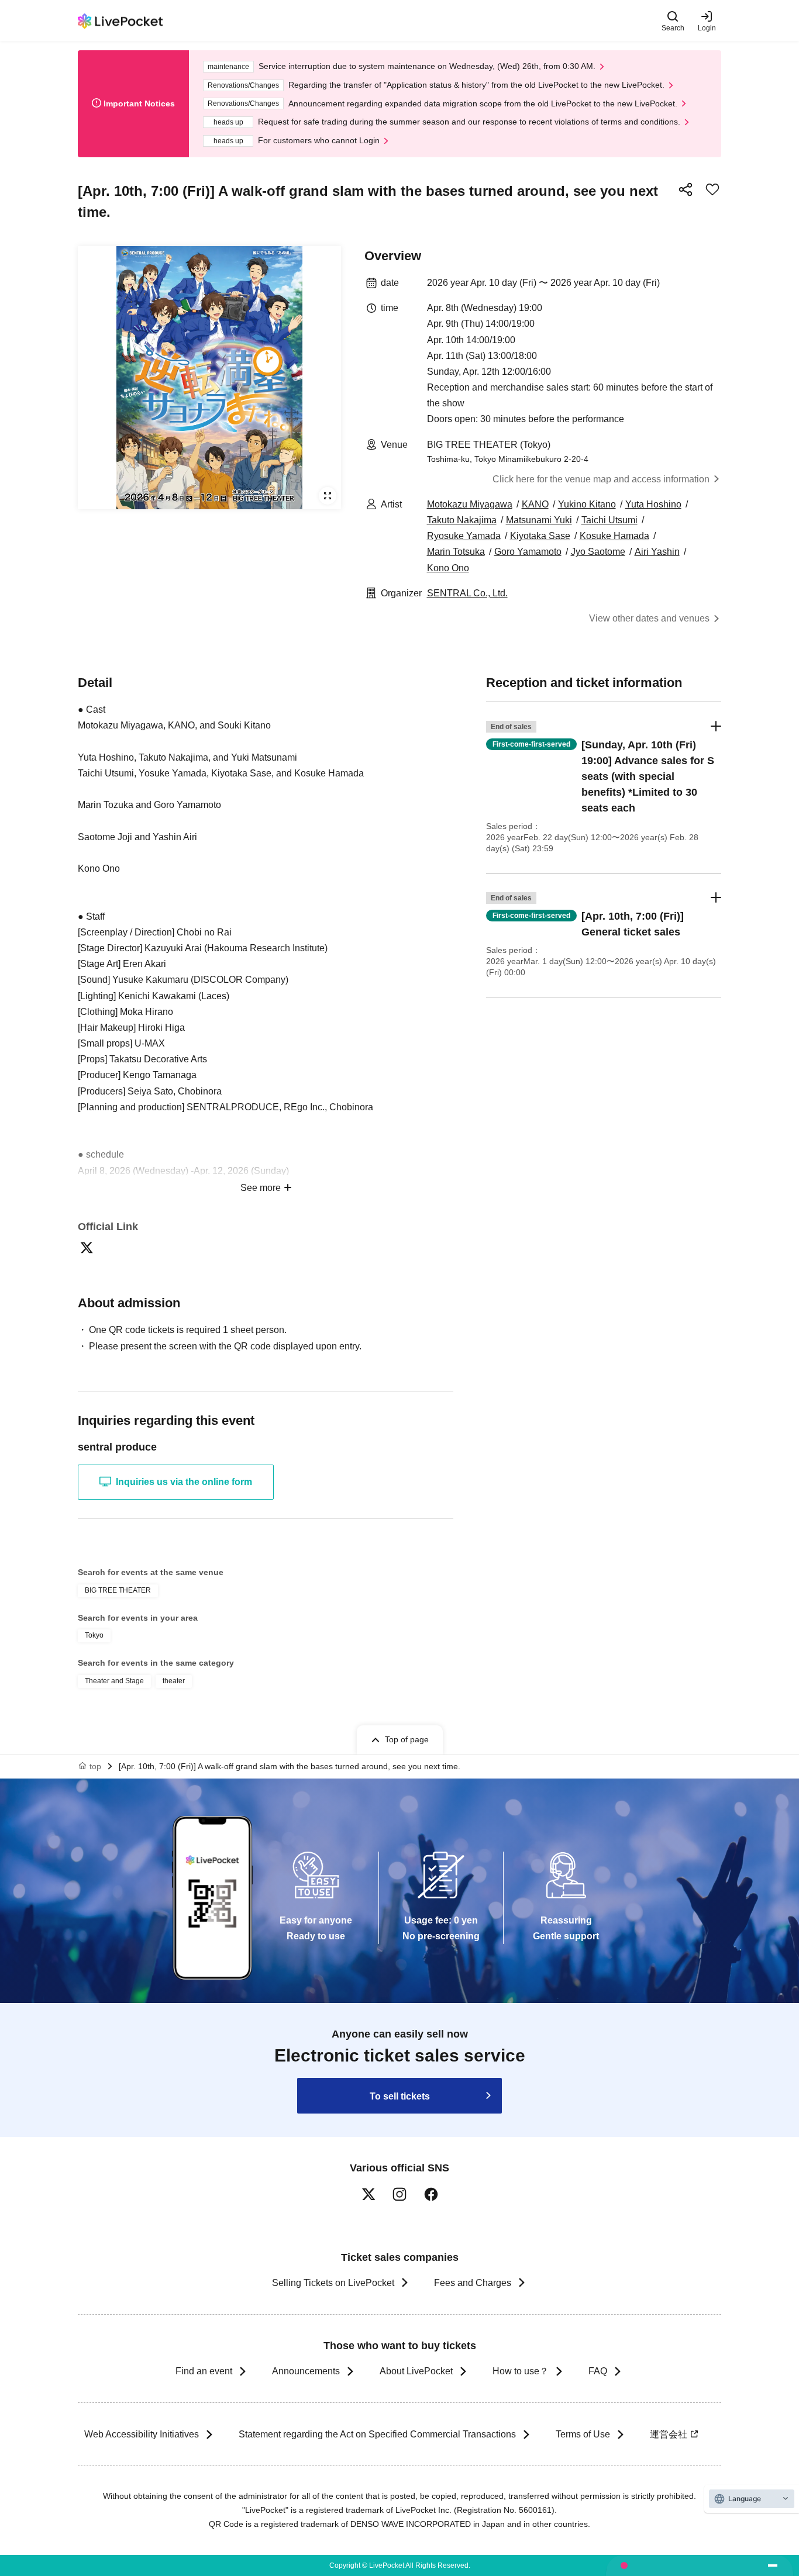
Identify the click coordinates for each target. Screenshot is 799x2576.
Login (707, 28)
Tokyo (94, 1635)
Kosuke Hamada (614, 536)
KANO (535, 504)
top (95, 1766)
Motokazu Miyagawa (470, 504)
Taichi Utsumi (609, 520)
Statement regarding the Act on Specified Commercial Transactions (377, 2434)
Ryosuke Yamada (464, 536)
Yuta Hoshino (653, 504)
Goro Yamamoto (528, 552)
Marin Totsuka (456, 552)
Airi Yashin (657, 552)
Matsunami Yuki (539, 520)
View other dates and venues (649, 618)
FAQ (598, 2371)
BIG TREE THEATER (118, 1590)
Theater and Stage (114, 1681)
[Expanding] (209, 378)
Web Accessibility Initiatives (142, 2434)
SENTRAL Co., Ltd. (467, 593)
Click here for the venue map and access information (601, 479)
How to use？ (521, 2371)
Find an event (204, 2371)
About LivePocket (416, 2371)
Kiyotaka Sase (540, 536)
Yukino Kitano (587, 504)
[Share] (686, 189)
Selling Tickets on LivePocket (333, 2283)
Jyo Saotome (598, 552)
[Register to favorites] (712, 189)
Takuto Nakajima (462, 520)
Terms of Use (583, 2434)
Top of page (407, 1739)
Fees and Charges (473, 2283)
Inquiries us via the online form (184, 1482)
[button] (604, 788)
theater (174, 1681)
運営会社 (669, 2434)
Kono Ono (448, 568)
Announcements (306, 2371)
